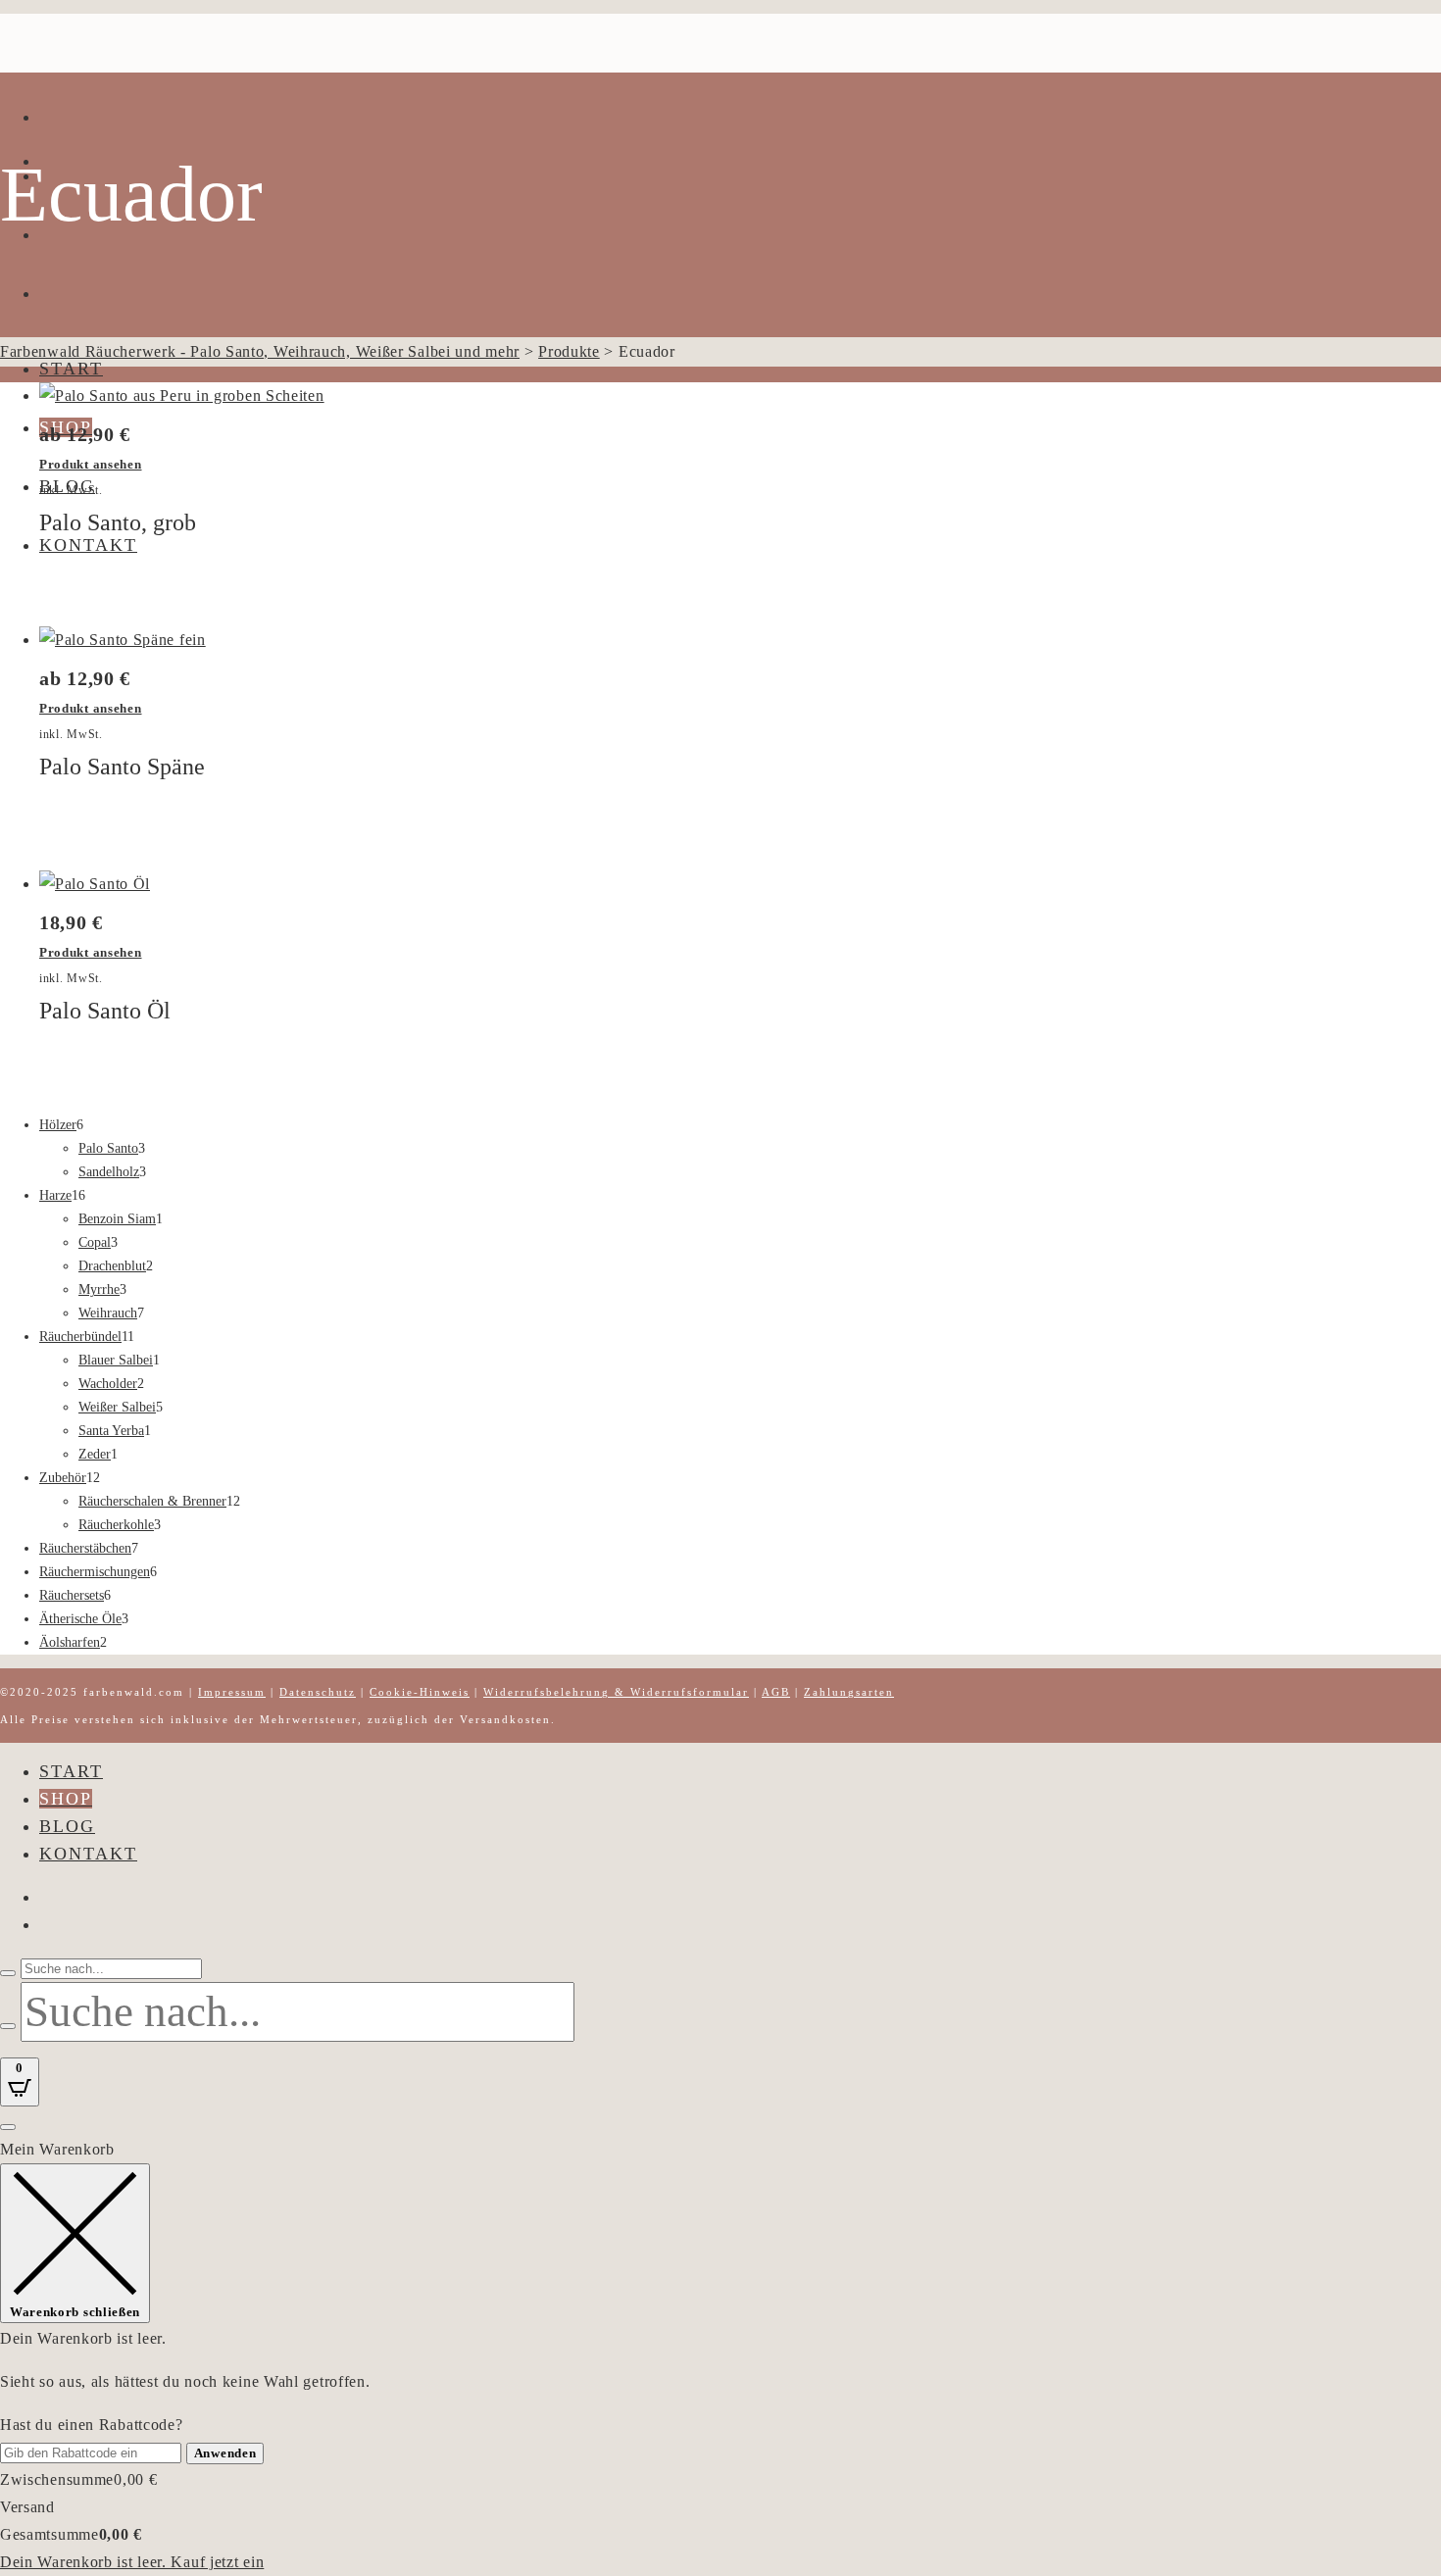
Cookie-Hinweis (420, 1692)
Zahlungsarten (849, 1692)
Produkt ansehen (91, 464)
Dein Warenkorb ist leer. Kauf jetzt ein (132, 2562)
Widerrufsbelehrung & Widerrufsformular (616, 1692)
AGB (776, 1692)
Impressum (232, 1692)
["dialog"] (720, 2356)
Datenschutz (318, 1692)
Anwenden (225, 2453)
